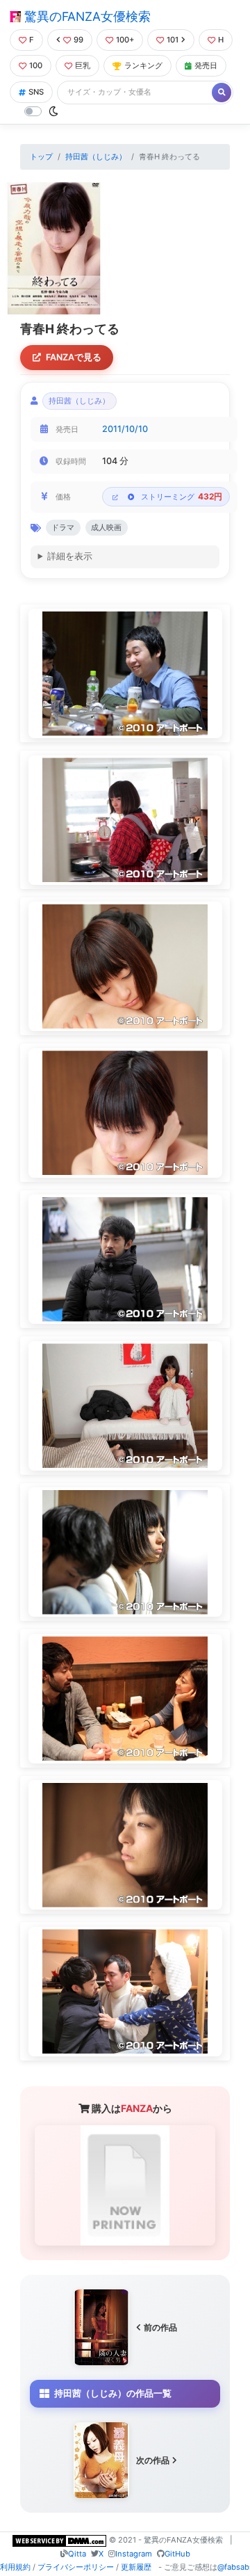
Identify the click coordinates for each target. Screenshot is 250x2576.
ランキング (143, 65)
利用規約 (15, 2567)
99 (78, 40)
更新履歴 (136, 2567)
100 (36, 65)
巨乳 (83, 65)
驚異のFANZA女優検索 (86, 16)
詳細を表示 (70, 556)
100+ (125, 40)
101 (173, 40)
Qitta (77, 2554)
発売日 (206, 65)
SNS (36, 92)
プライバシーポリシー (76, 2567)
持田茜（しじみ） (96, 157)
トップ (41, 157)
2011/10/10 (125, 429)
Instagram (134, 2554)
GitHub (177, 2554)
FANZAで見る (74, 357)
